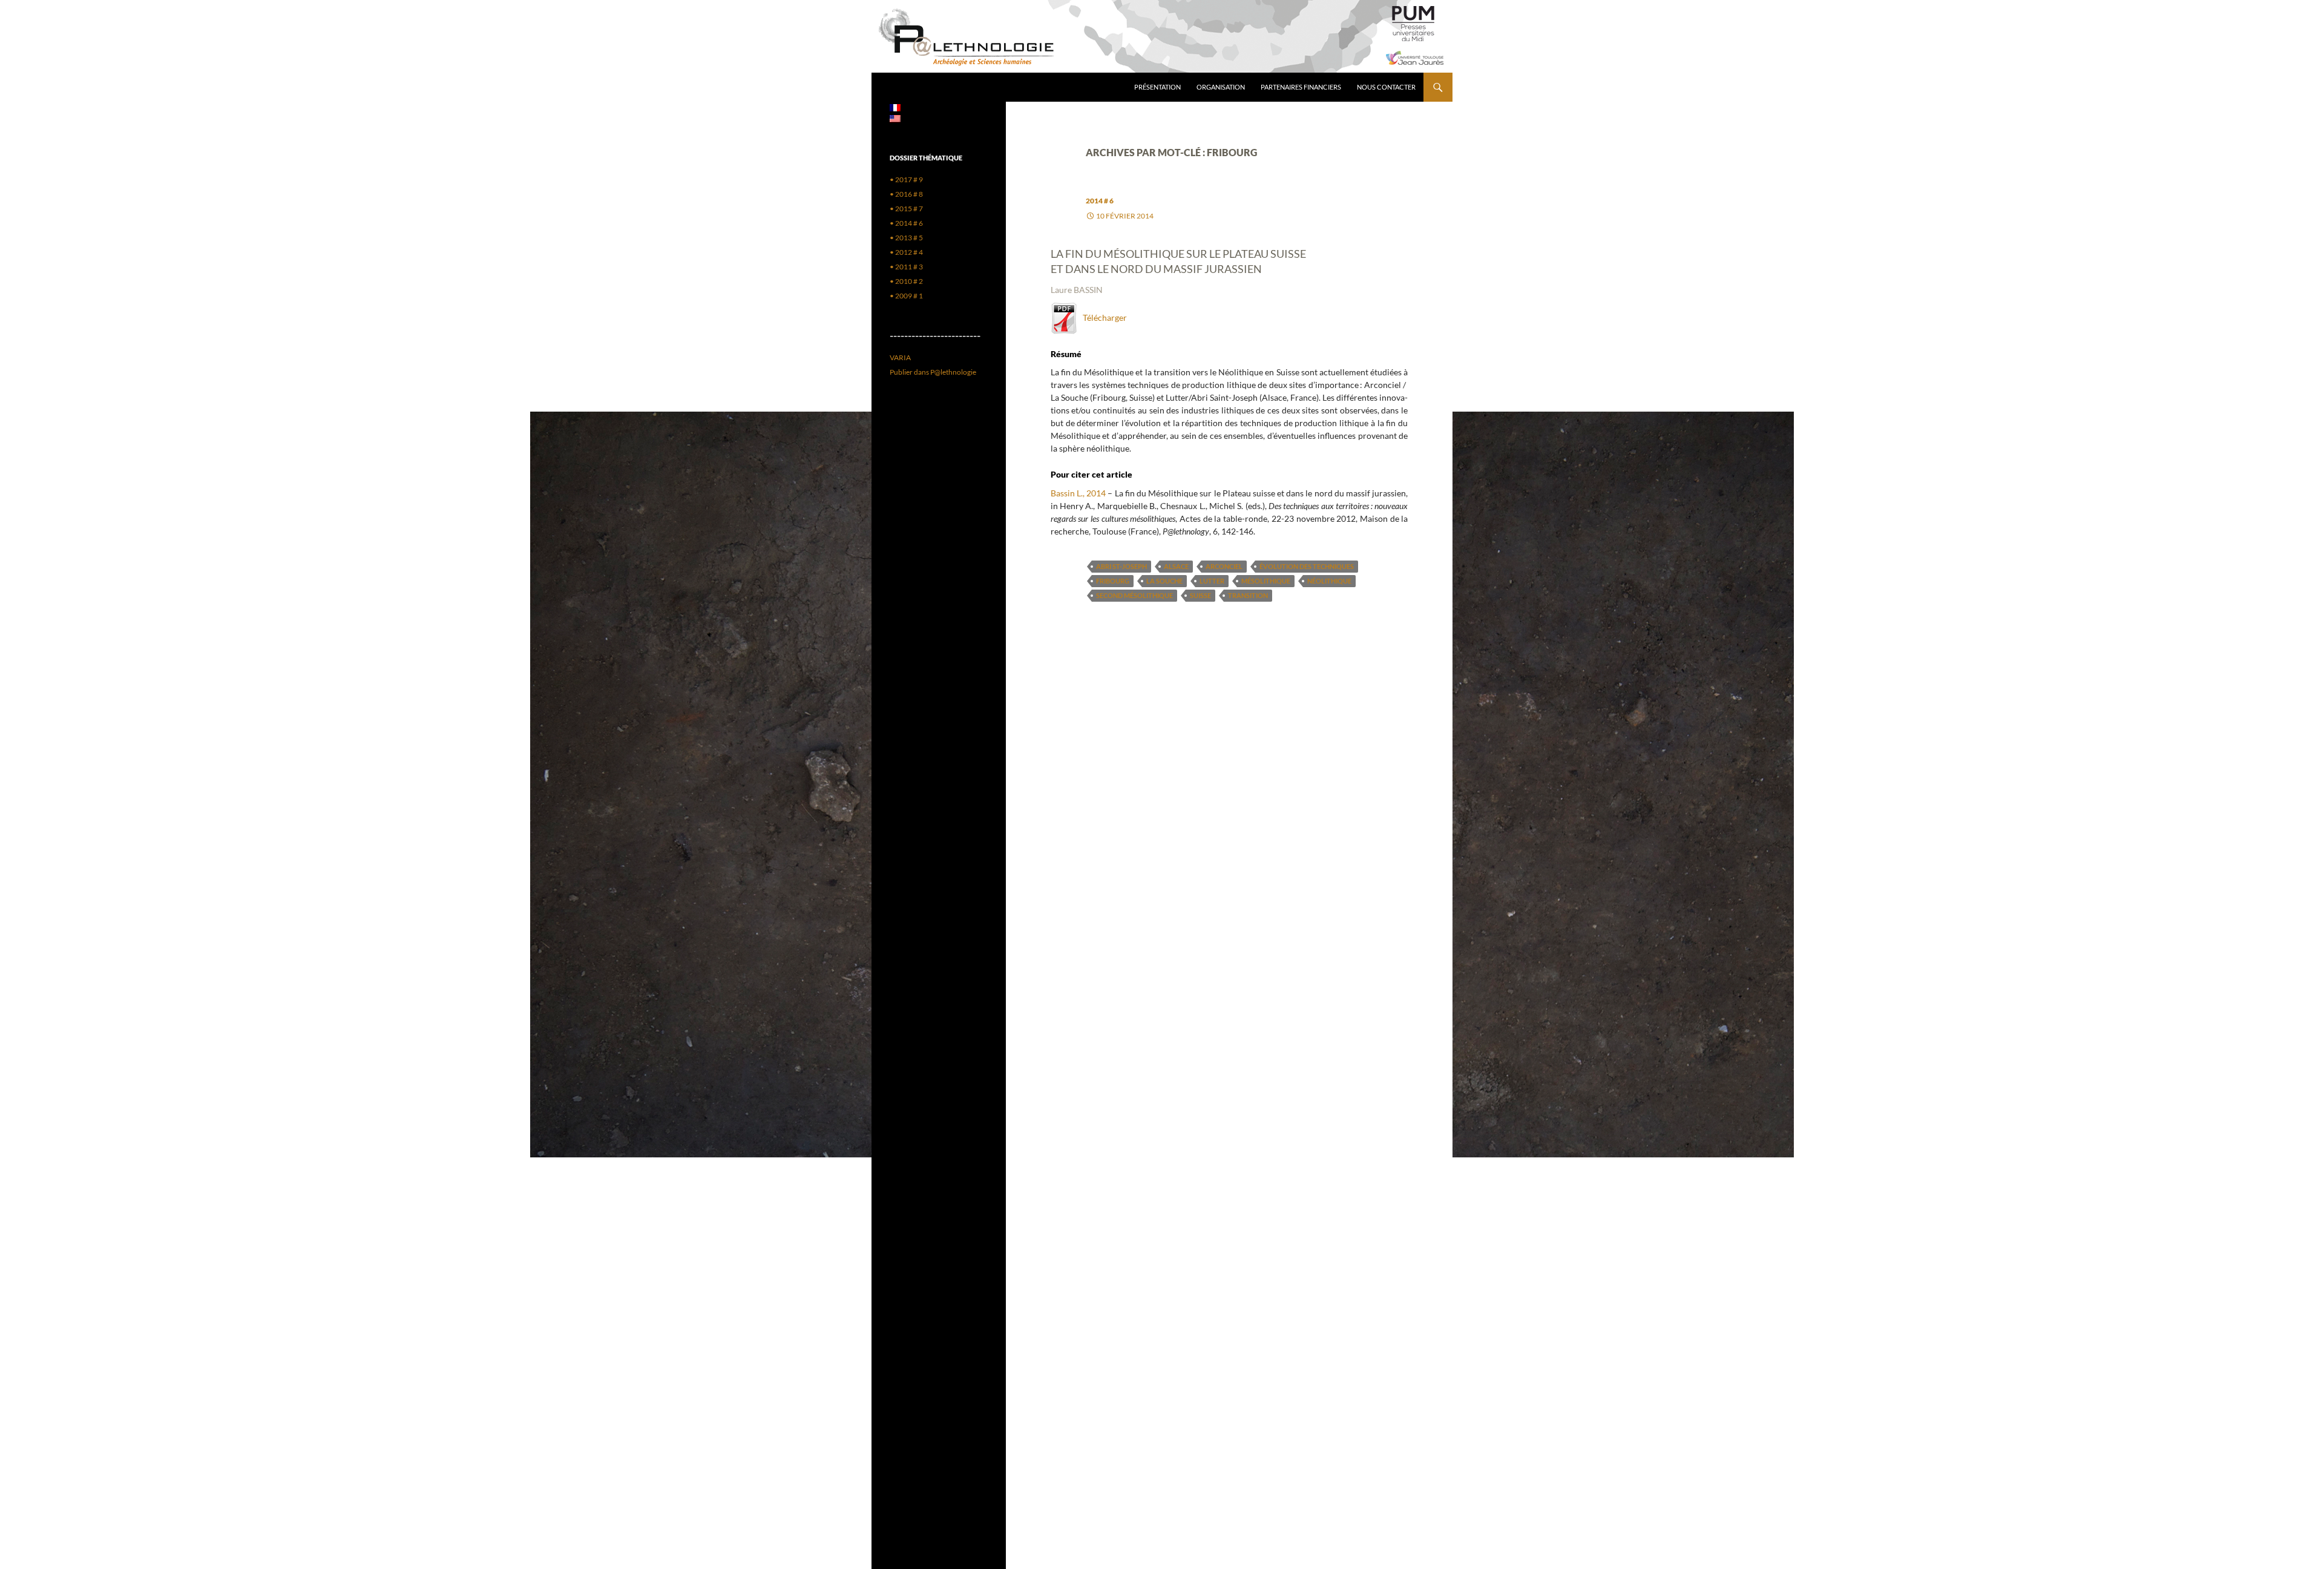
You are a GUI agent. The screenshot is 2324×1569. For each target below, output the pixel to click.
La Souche (1164, 581)
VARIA (900, 357)
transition (1248, 595)
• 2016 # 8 (906, 194)
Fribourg (1113, 581)
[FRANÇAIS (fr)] (895, 107)
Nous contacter (1386, 87)
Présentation (1157, 87)
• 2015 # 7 (906, 209)
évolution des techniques (1307, 566)
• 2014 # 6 (906, 223)
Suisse (1200, 595)
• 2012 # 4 (906, 252)
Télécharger (1102, 317)
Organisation (1221, 87)
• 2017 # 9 (906, 179)
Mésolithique (1266, 581)
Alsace (1176, 566)
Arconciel (1224, 566)
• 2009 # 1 (906, 296)
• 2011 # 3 (906, 267)
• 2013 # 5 (906, 238)
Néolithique (1329, 581)
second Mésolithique (1134, 595)
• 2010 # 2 (906, 281)
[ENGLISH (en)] (895, 118)
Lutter (1212, 581)
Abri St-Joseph (1121, 566)
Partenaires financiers (1301, 87)
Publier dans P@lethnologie (933, 372)
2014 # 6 (1100, 201)
